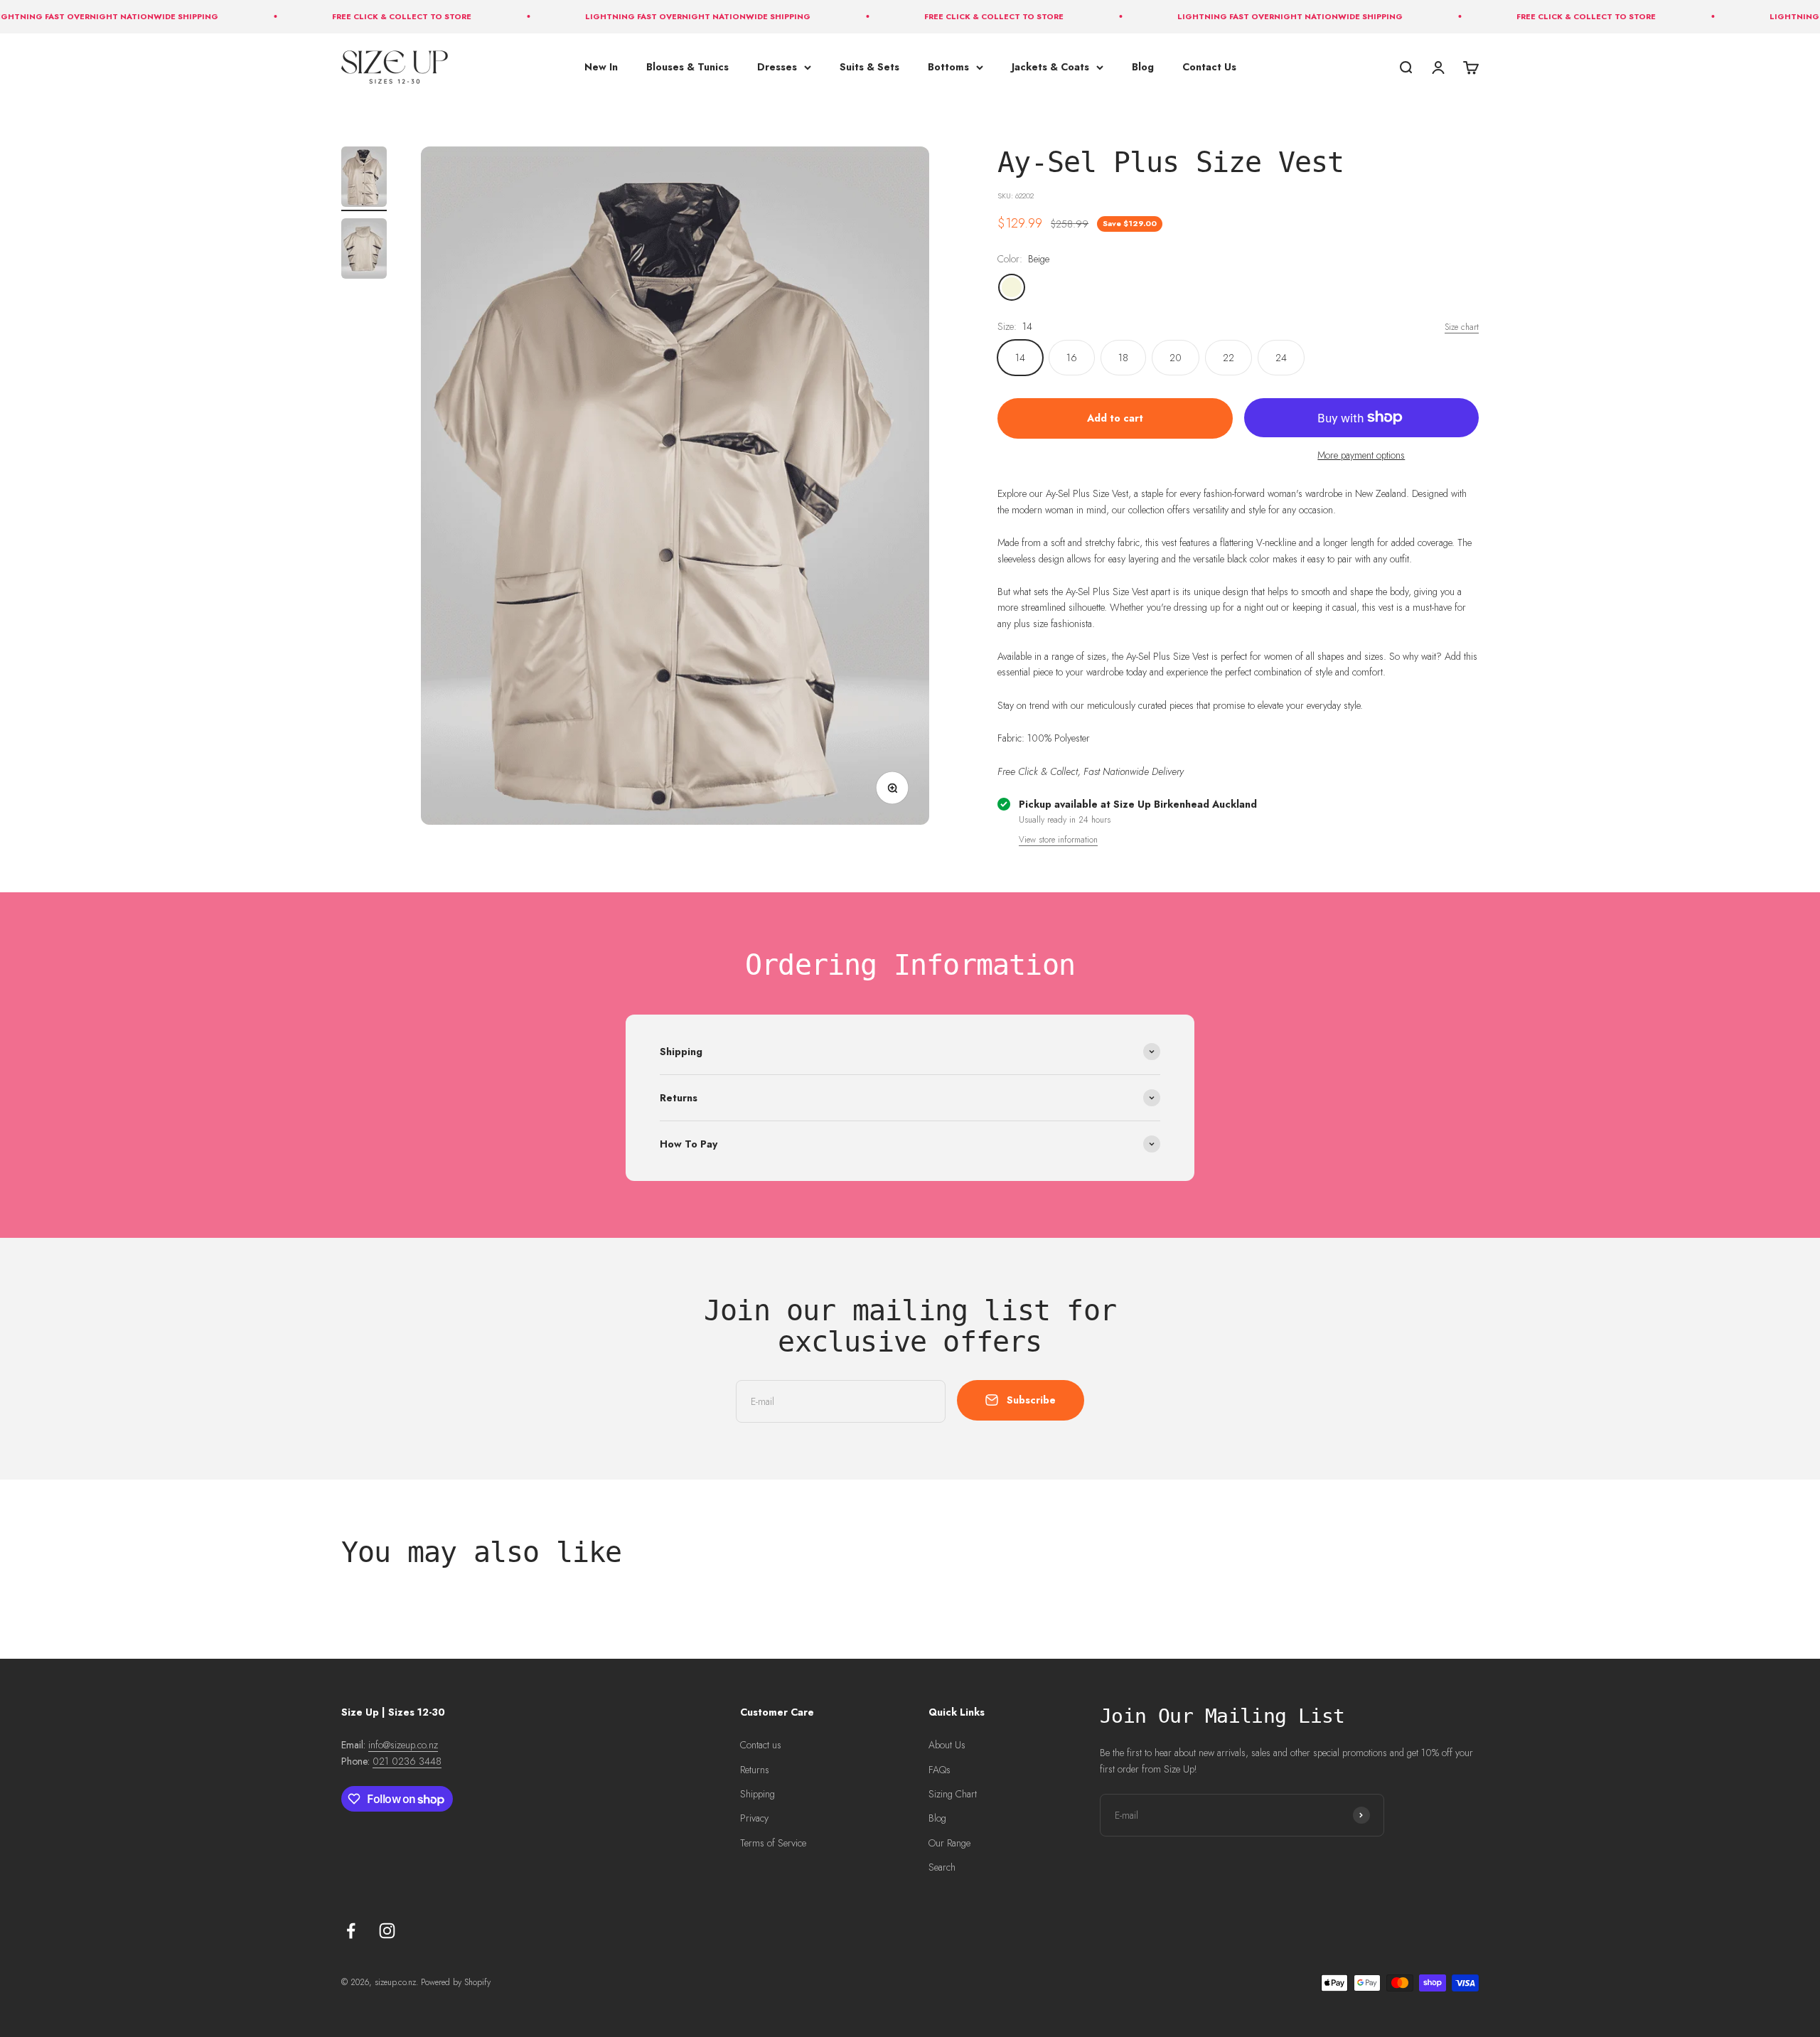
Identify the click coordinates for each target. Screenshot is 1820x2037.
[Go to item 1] (364, 179)
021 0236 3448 (407, 1761)
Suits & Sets (869, 67)
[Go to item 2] (364, 251)
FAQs (940, 1770)
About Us (947, 1745)
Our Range (949, 1843)
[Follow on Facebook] (351, 1931)
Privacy (754, 1818)
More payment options (1361, 455)
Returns (755, 1770)
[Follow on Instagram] (387, 1931)
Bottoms (948, 67)
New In (601, 67)
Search (942, 1867)
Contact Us (1209, 67)
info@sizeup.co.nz (403, 1745)
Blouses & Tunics (687, 67)
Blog (1143, 67)
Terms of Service (773, 1843)
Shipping (758, 1794)
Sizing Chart (953, 1794)
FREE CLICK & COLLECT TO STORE (351, 16)
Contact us (761, 1745)
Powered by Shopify (456, 1982)
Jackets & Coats (1050, 67)
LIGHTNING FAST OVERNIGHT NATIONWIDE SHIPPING (647, 16)
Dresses (777, 67)
